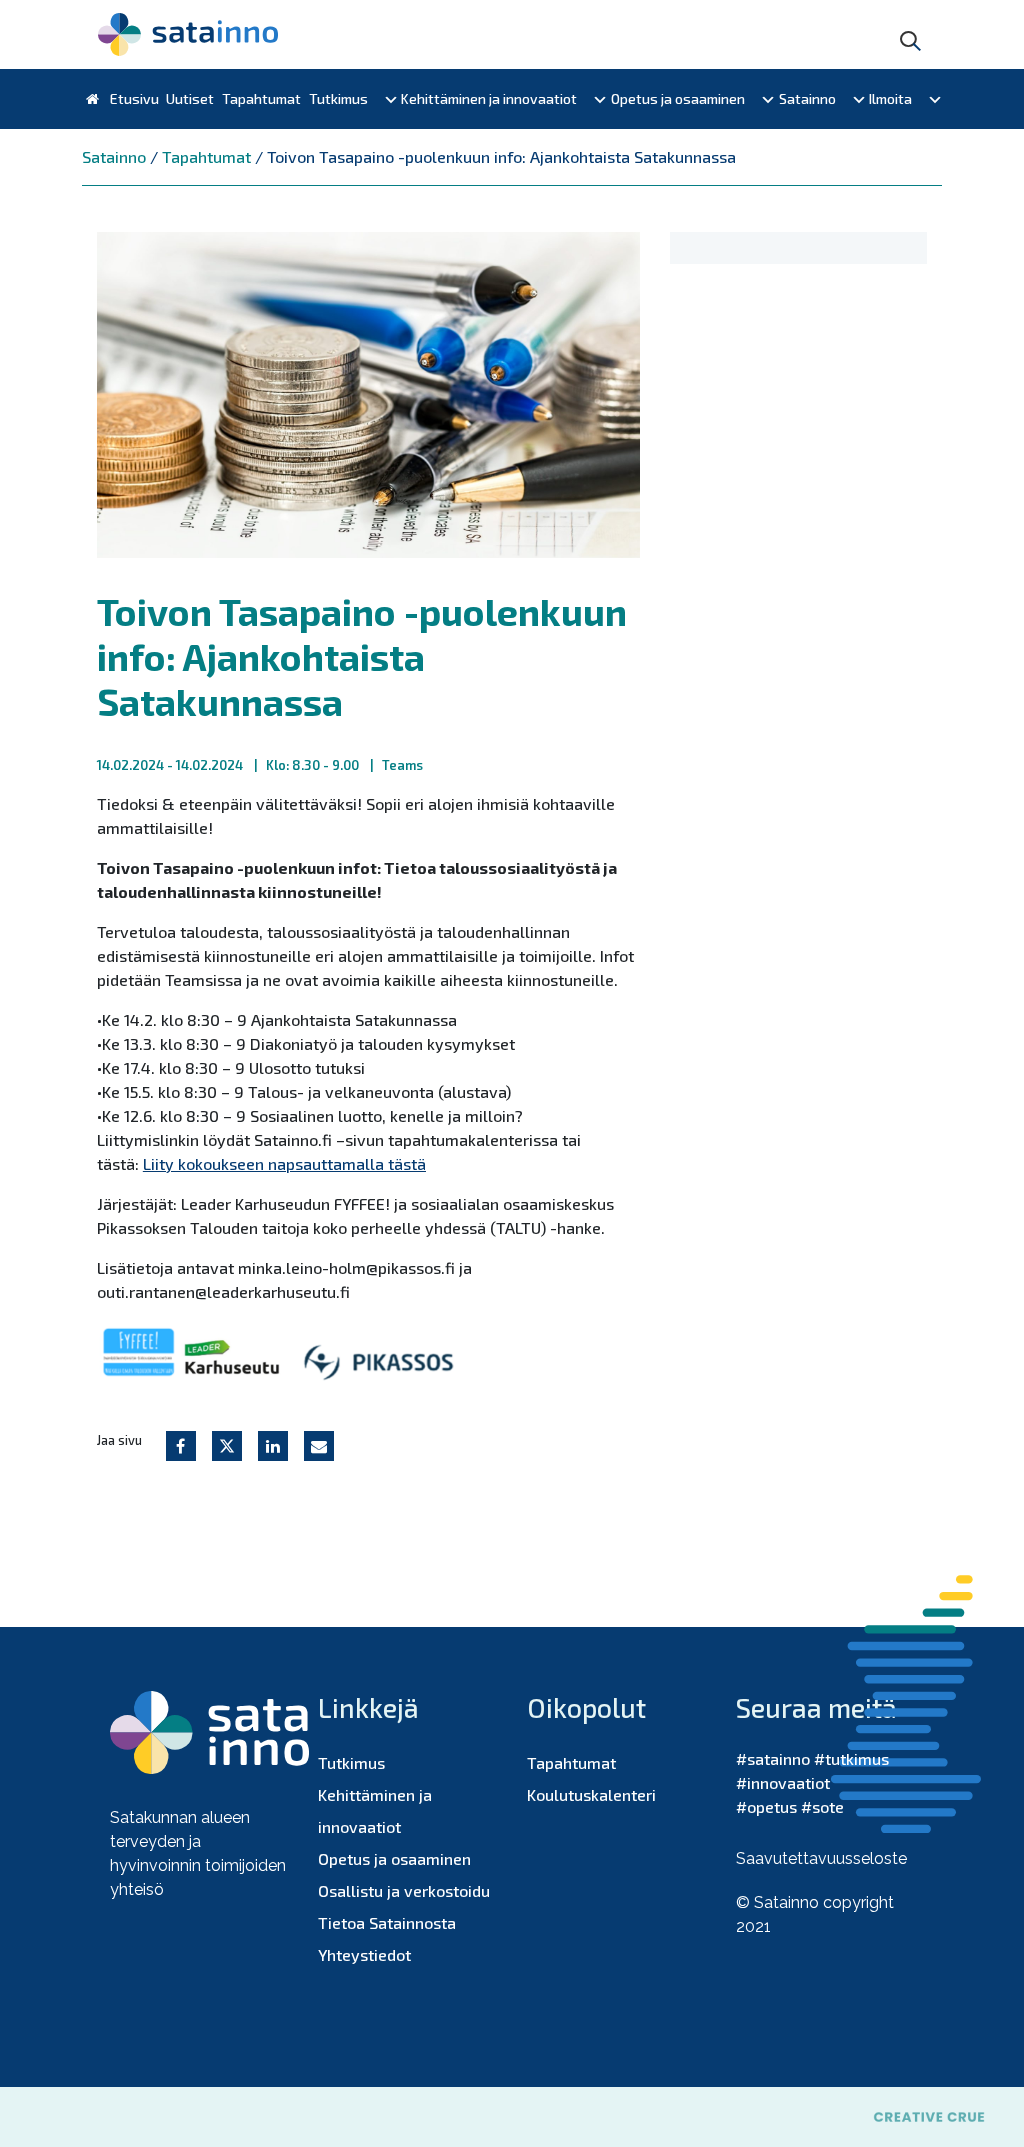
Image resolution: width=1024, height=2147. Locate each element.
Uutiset (190, 98)
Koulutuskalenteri (591, 1794)
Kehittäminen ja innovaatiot (489, 98)
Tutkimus (338, 98)
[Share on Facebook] (181, 1446)
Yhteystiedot (364, 1954)
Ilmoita (890, 98)
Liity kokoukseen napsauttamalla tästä (284, 1163)
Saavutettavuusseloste (821, 1858)
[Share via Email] (319, 1446)
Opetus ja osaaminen (678, 98)
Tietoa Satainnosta (387, 1922)
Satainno (807, 98)
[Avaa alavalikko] (391, 99)
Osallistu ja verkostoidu (404, 1890)
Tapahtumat (261, 98)
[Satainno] (188, 34)
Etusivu (133, 98)
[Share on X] (227, 1446)
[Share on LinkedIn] (273, 1446)
